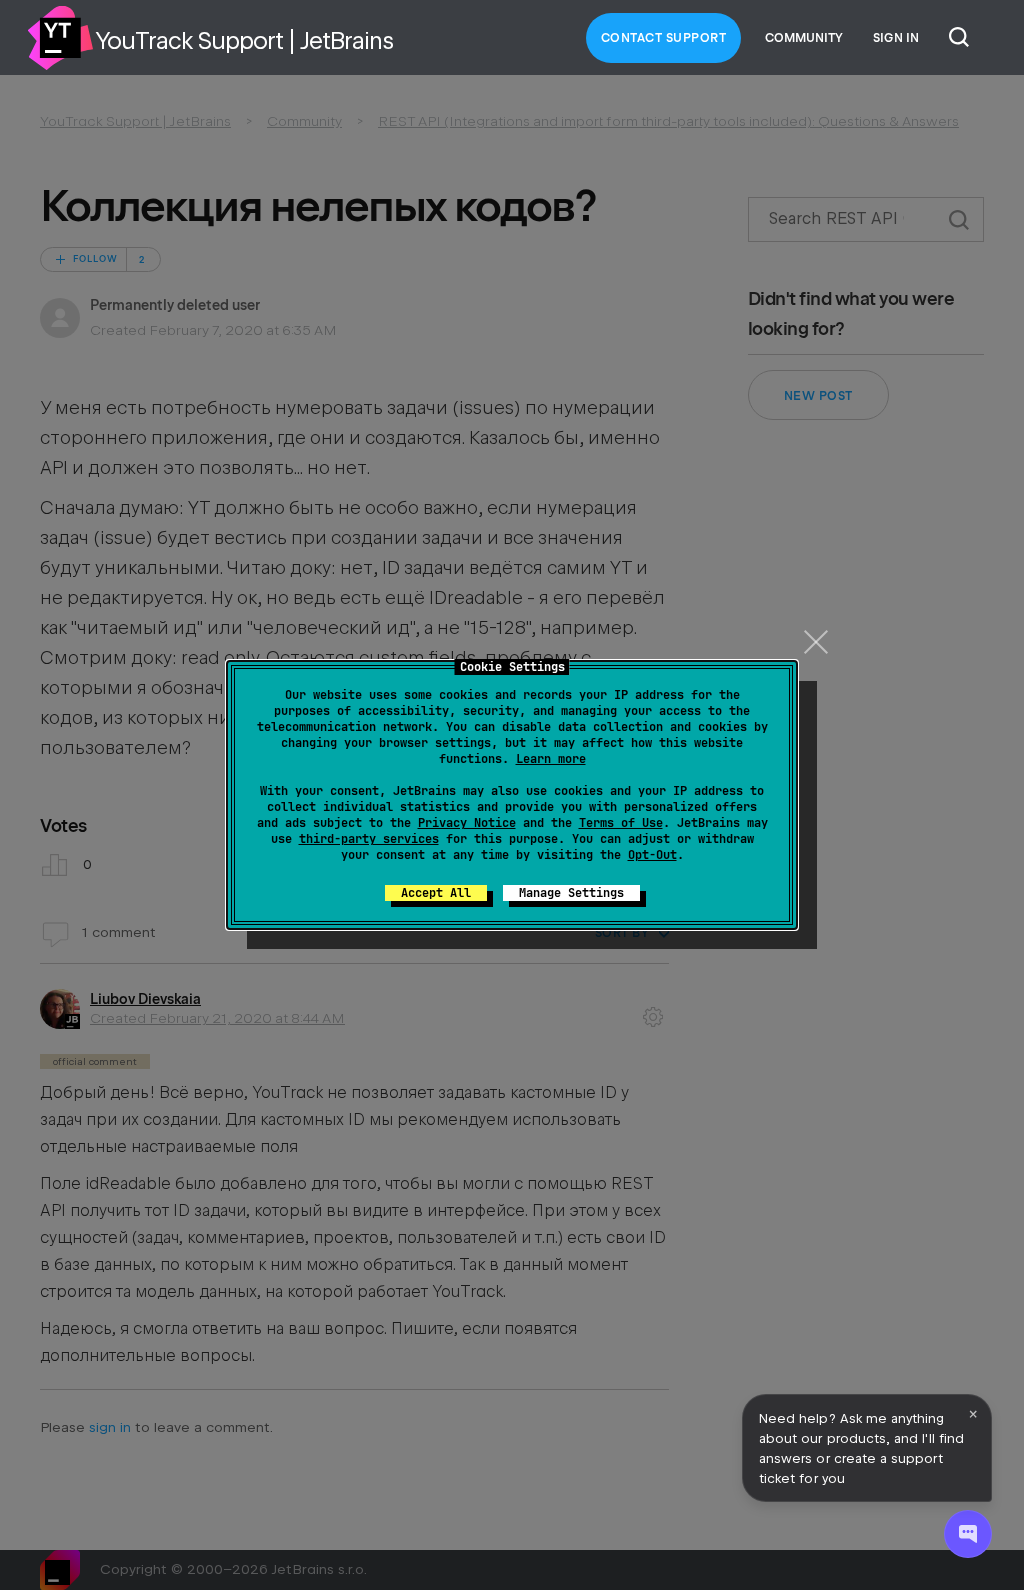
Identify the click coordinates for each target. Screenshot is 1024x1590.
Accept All (436, 893)
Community (804, 38)
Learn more (551, 759)
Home (60, 38)
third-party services (369, 839)
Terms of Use (621, 823)
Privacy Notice (467, 823)
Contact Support (664, 38)
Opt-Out (652, 855)
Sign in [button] (896, 38)
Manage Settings (571, 893)
